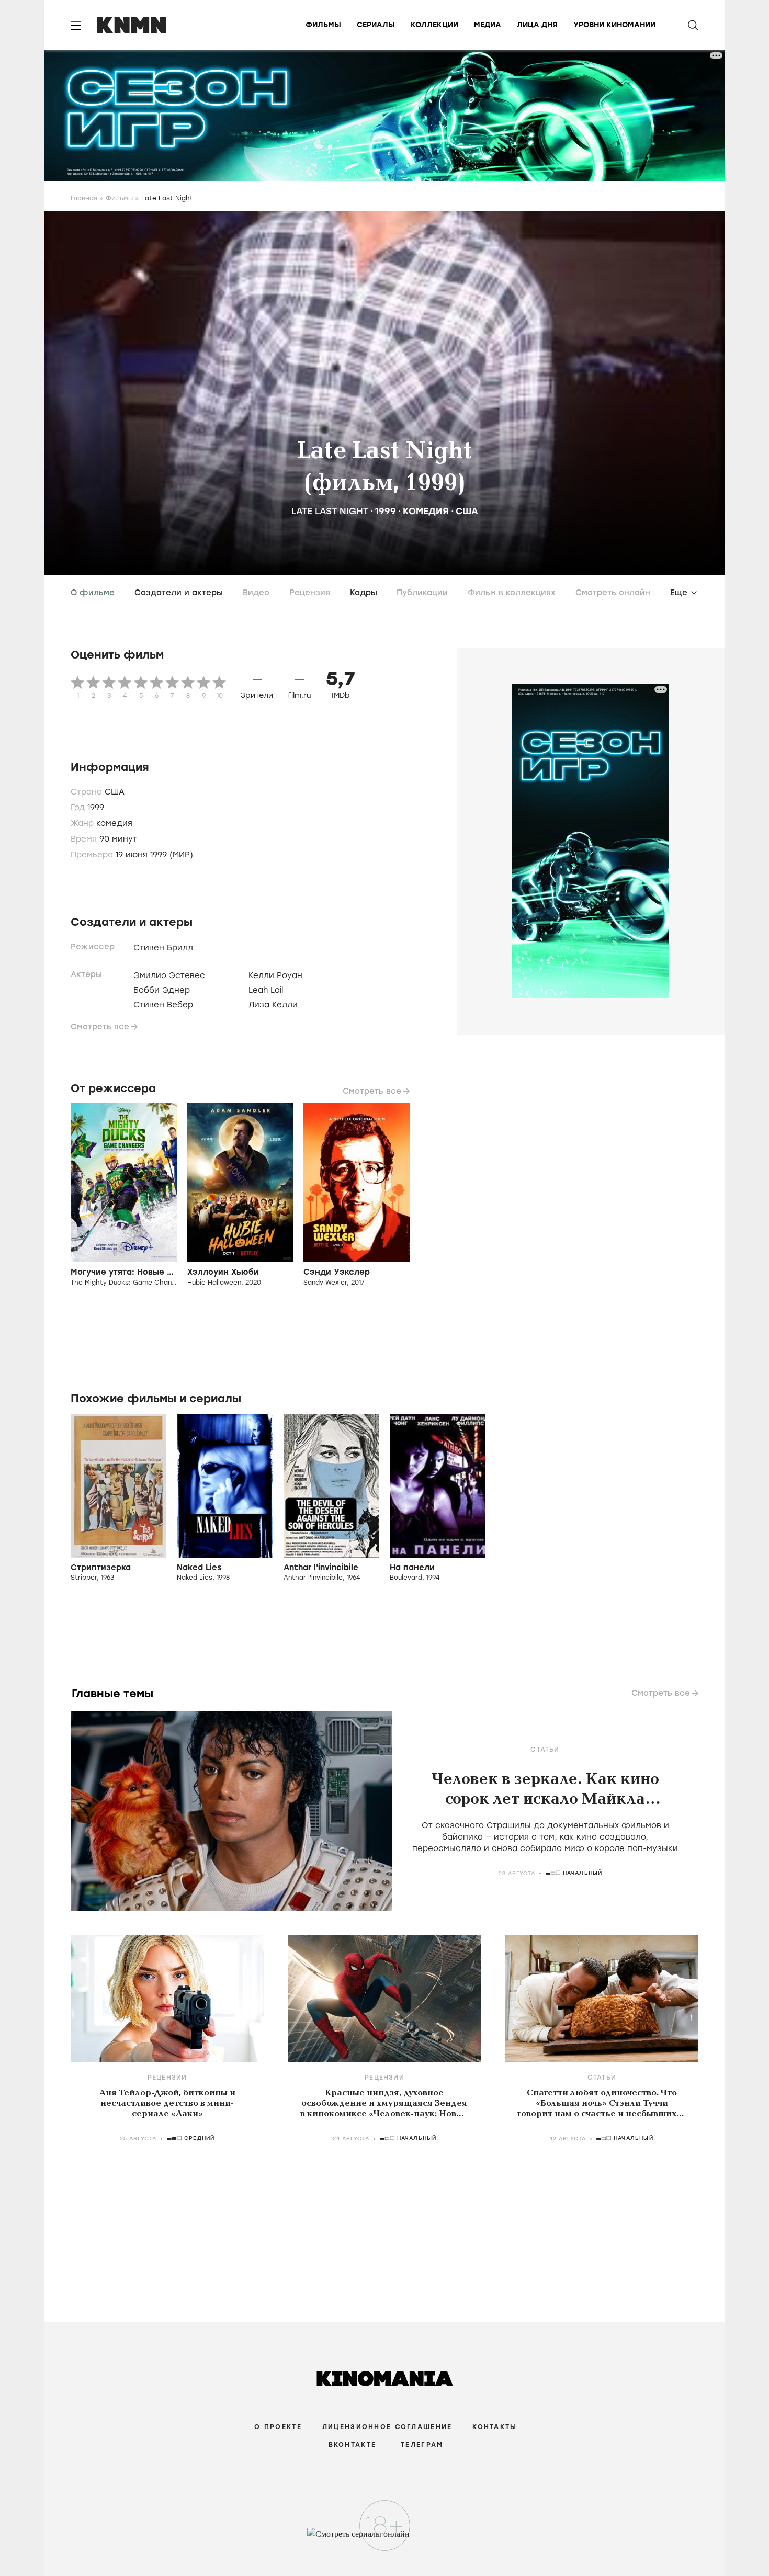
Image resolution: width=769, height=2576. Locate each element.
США (467, 511)
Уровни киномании (614, 25)
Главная (84, 198)
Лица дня (537, 25)
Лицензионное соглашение (387, 2427)
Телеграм (422, 2445)
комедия (426, 511)
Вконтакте (353, 2445)
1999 (386, 511)
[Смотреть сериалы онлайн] (385, 2539)
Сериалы (376, 25)
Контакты (495, 2427)
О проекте (278, 2427)
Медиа (488, 25)
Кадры (364, 593)
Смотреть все (100, 1027)
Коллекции (434, 25)
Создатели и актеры (179, 593)
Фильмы (323, 25)
